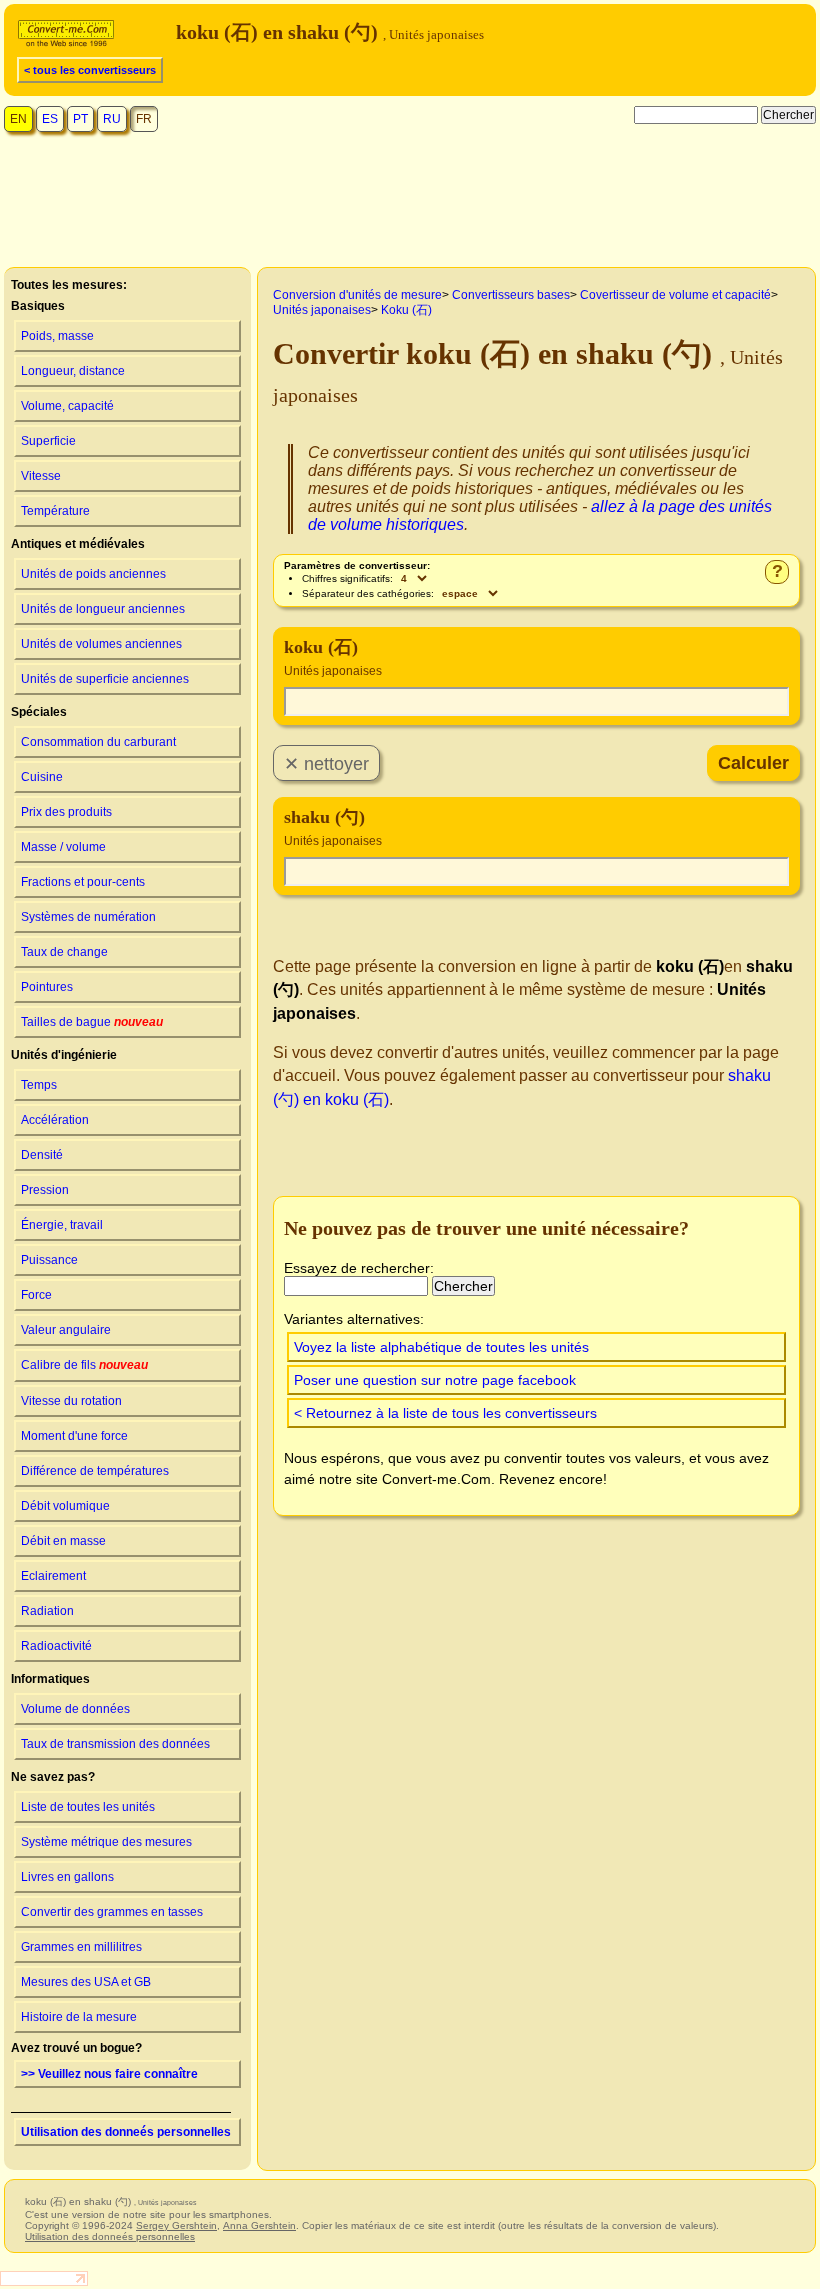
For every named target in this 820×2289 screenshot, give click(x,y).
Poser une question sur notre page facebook (435, 1380)
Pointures (47, 987)
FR (144, 119)
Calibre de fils (84, 1365)
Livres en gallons (67, 1877)
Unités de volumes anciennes (101, 644)
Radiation (47, 1611)
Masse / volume (63, 847)
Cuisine (42, 777)
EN (18, 119)
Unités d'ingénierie (64, 1055)
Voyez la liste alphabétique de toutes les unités (441, 1347)
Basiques (38, 306)
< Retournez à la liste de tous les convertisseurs (445, 1413)
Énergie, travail (62, 1225)
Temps (39, 1085)
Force (36, 1295)
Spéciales (39, 712)
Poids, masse (57, 336)
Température (55, 511)
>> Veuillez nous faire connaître (109, 2074)
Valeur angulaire (66, 1330)
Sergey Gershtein (176, 2225)
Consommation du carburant (98, 742)
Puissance (49, 1260)
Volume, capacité (67, 406)
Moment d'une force (74, 1436)
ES (50, 119)
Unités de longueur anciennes (103, 609)
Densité (42, 1155)
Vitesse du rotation (71, 1401)
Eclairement (53, 1576)
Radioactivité (56, 1646)
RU (112, 119)
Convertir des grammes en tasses (112, 1912)
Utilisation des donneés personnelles (126, 2132)
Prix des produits (66, 812)
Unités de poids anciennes (93, 574)
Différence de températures (95, 1471)
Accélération (55, 1120)
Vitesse (41, 476)
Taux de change (64, 952)
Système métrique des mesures (106, 1842)
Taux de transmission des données (115, 1744)
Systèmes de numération (88, 917)
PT (80, 119)
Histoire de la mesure (79, 2017)
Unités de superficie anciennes (105, 679)
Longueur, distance (73, 371)
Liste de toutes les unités (88, 1807)
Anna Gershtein (259, 2225)
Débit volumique (65, 1506)
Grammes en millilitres (81, 1947)
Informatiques (50, 1679)
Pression (45, 1190)
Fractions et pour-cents (83, 882)
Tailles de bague (92, 1022)
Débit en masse (63, 1541)
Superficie (48, 441)
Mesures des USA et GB (86, 1982)
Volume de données (75, 1709)
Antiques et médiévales (78, 544)
